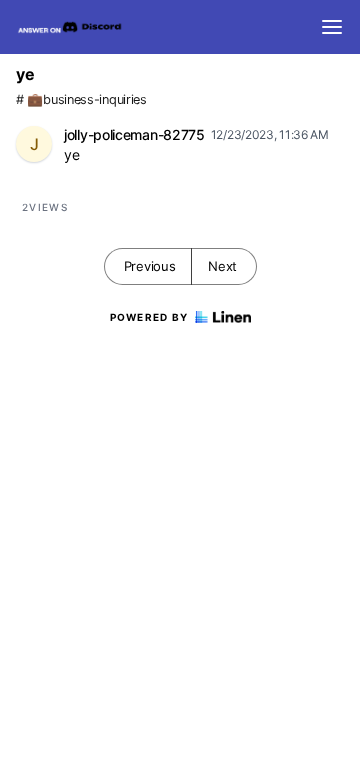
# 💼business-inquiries (81, 99)
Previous (150, 266)
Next (222, 266)
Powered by (149, 317)
